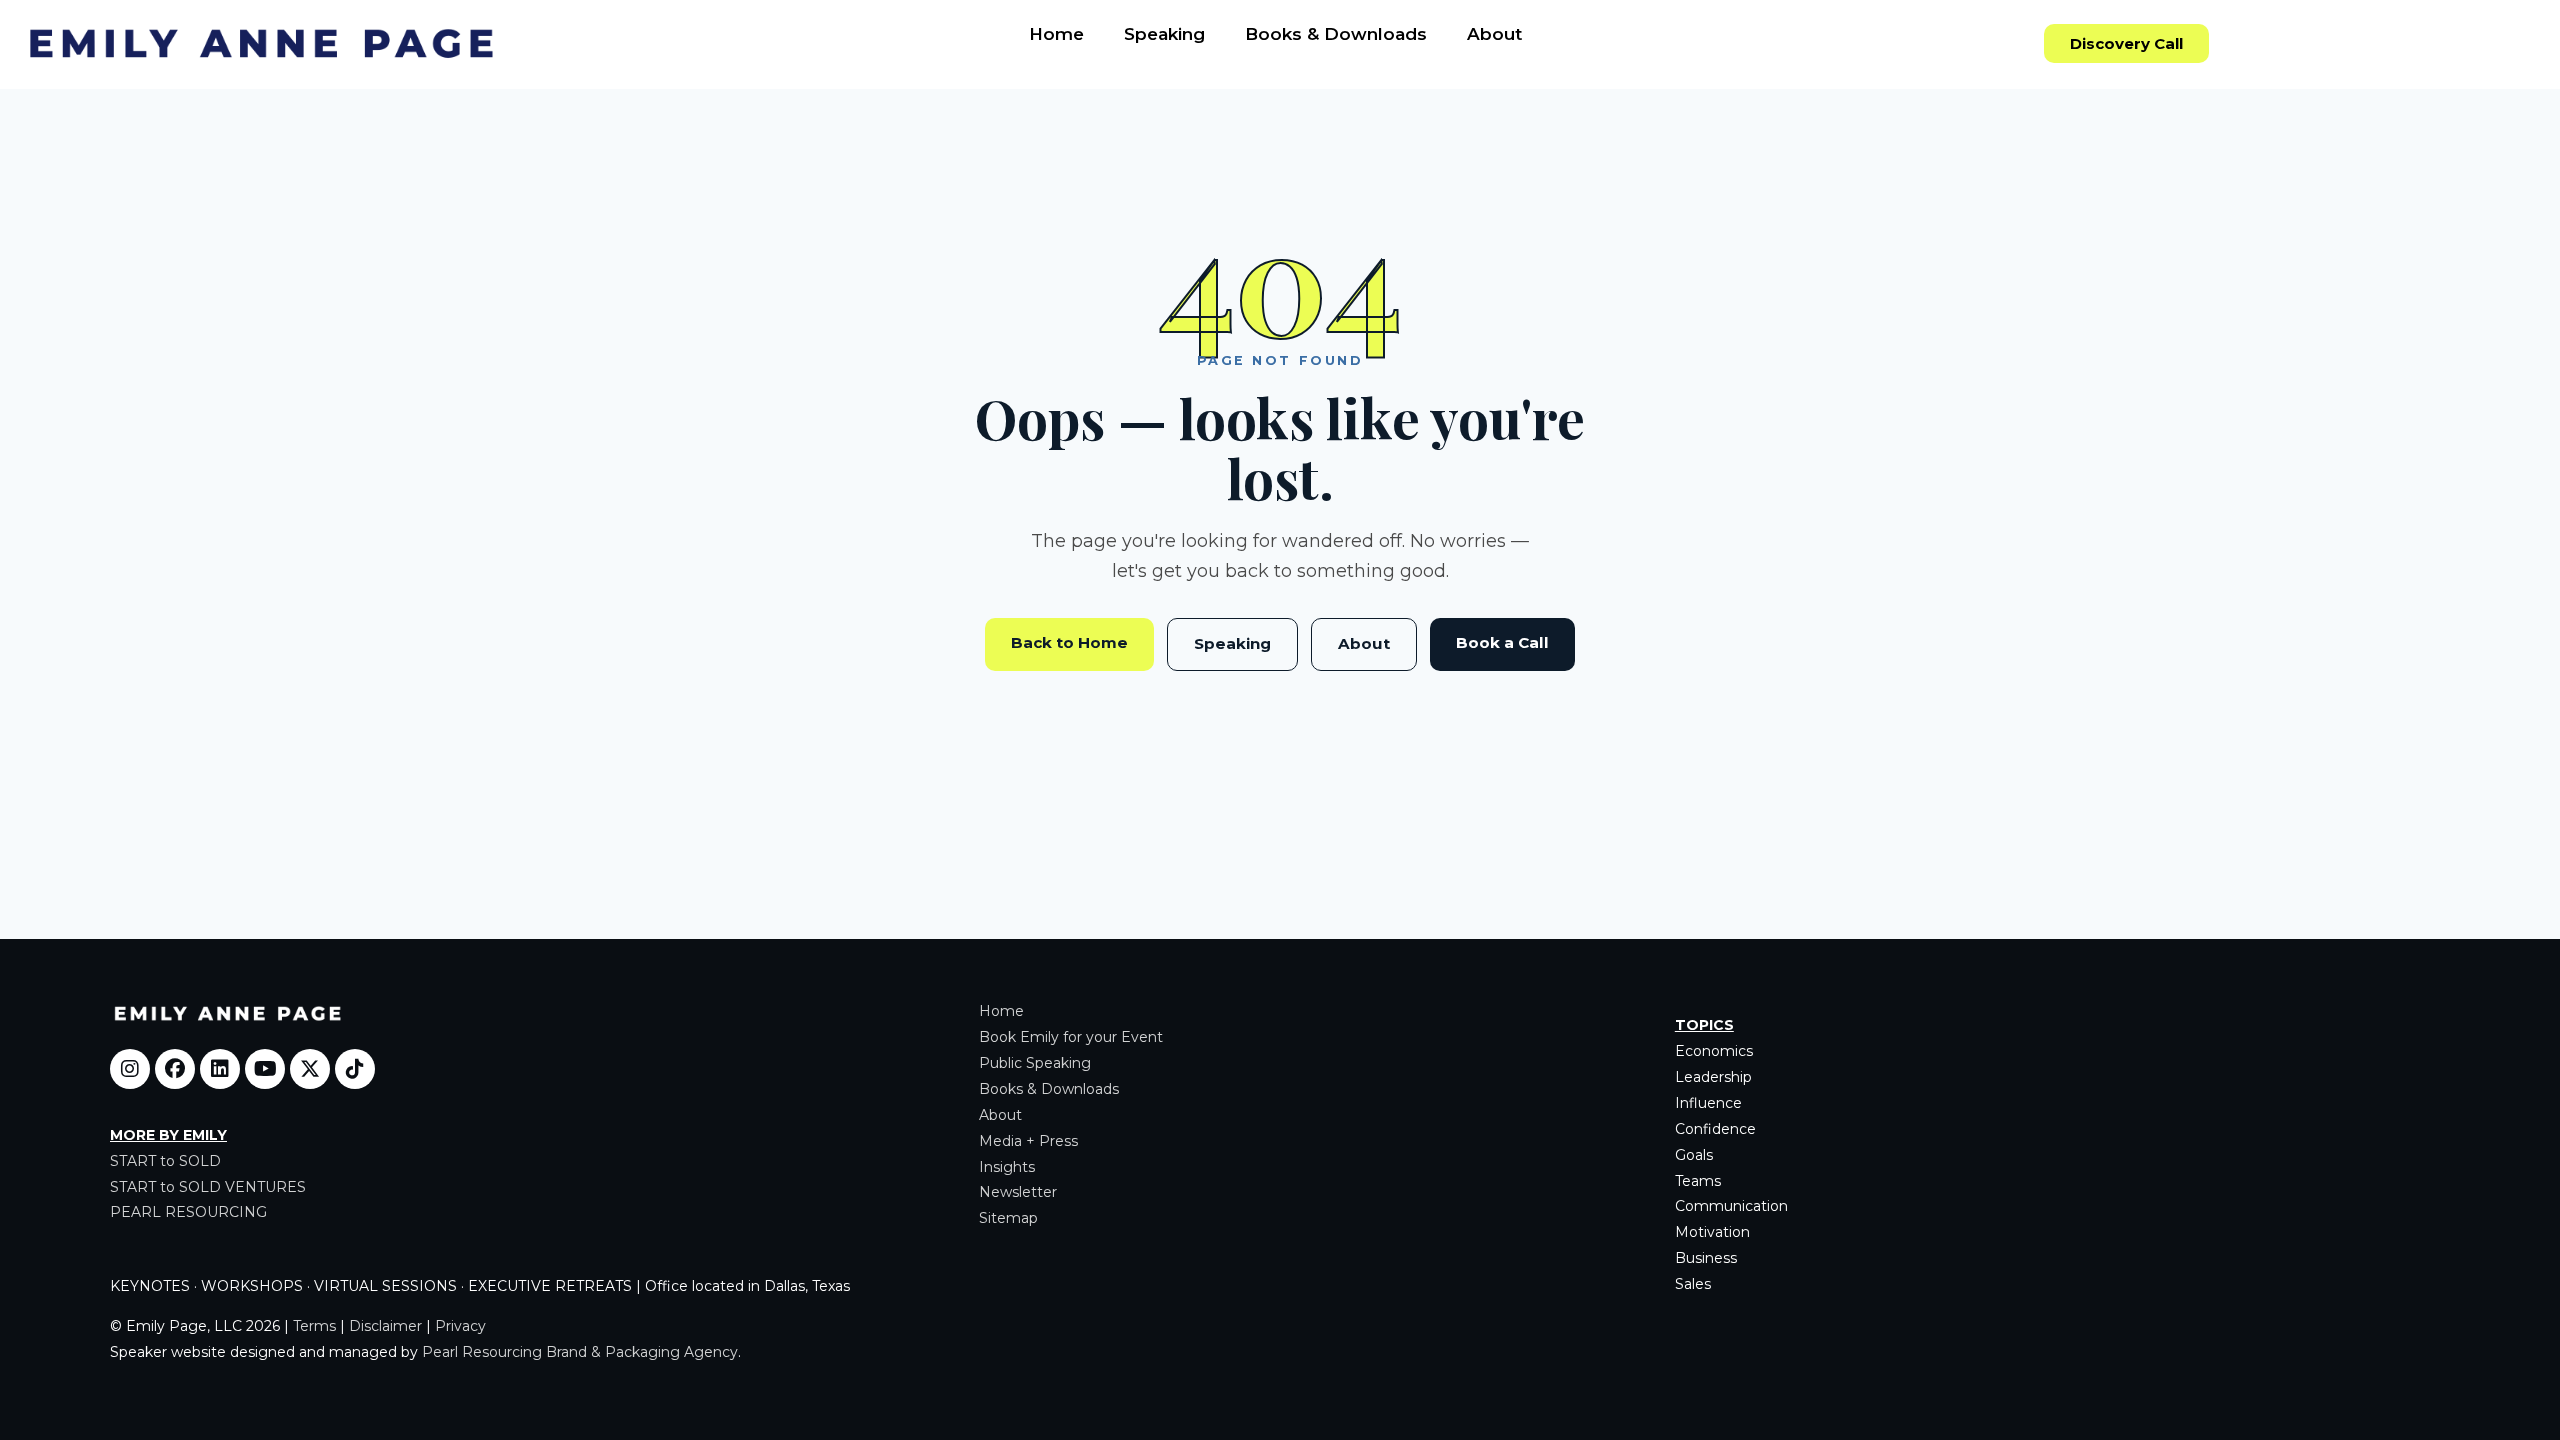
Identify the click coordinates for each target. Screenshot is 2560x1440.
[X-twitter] (310, 1069)
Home (1056, 34)
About (1494, 34)
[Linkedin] (220, 1069)
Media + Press (1028, 1141)
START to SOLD (165, 1161)
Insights (1007, 1167)
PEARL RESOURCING (188, 1212)
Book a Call (1502, 642)
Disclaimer (385, 1326)
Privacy (460, 1326)
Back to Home (1069, 642)
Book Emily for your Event (1071, 1037)
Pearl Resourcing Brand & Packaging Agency (580, 1352)
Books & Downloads (1336, 34)
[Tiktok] (355, 1069)
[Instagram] (130, 1069)
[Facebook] (175, 1069)
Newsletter (1018, 1192)
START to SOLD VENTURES (208, 1187)
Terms (314, 1326)
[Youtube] (265, 1069)
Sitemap (1008, 1218)
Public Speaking (1035, 1063)
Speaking (1164, 34)
